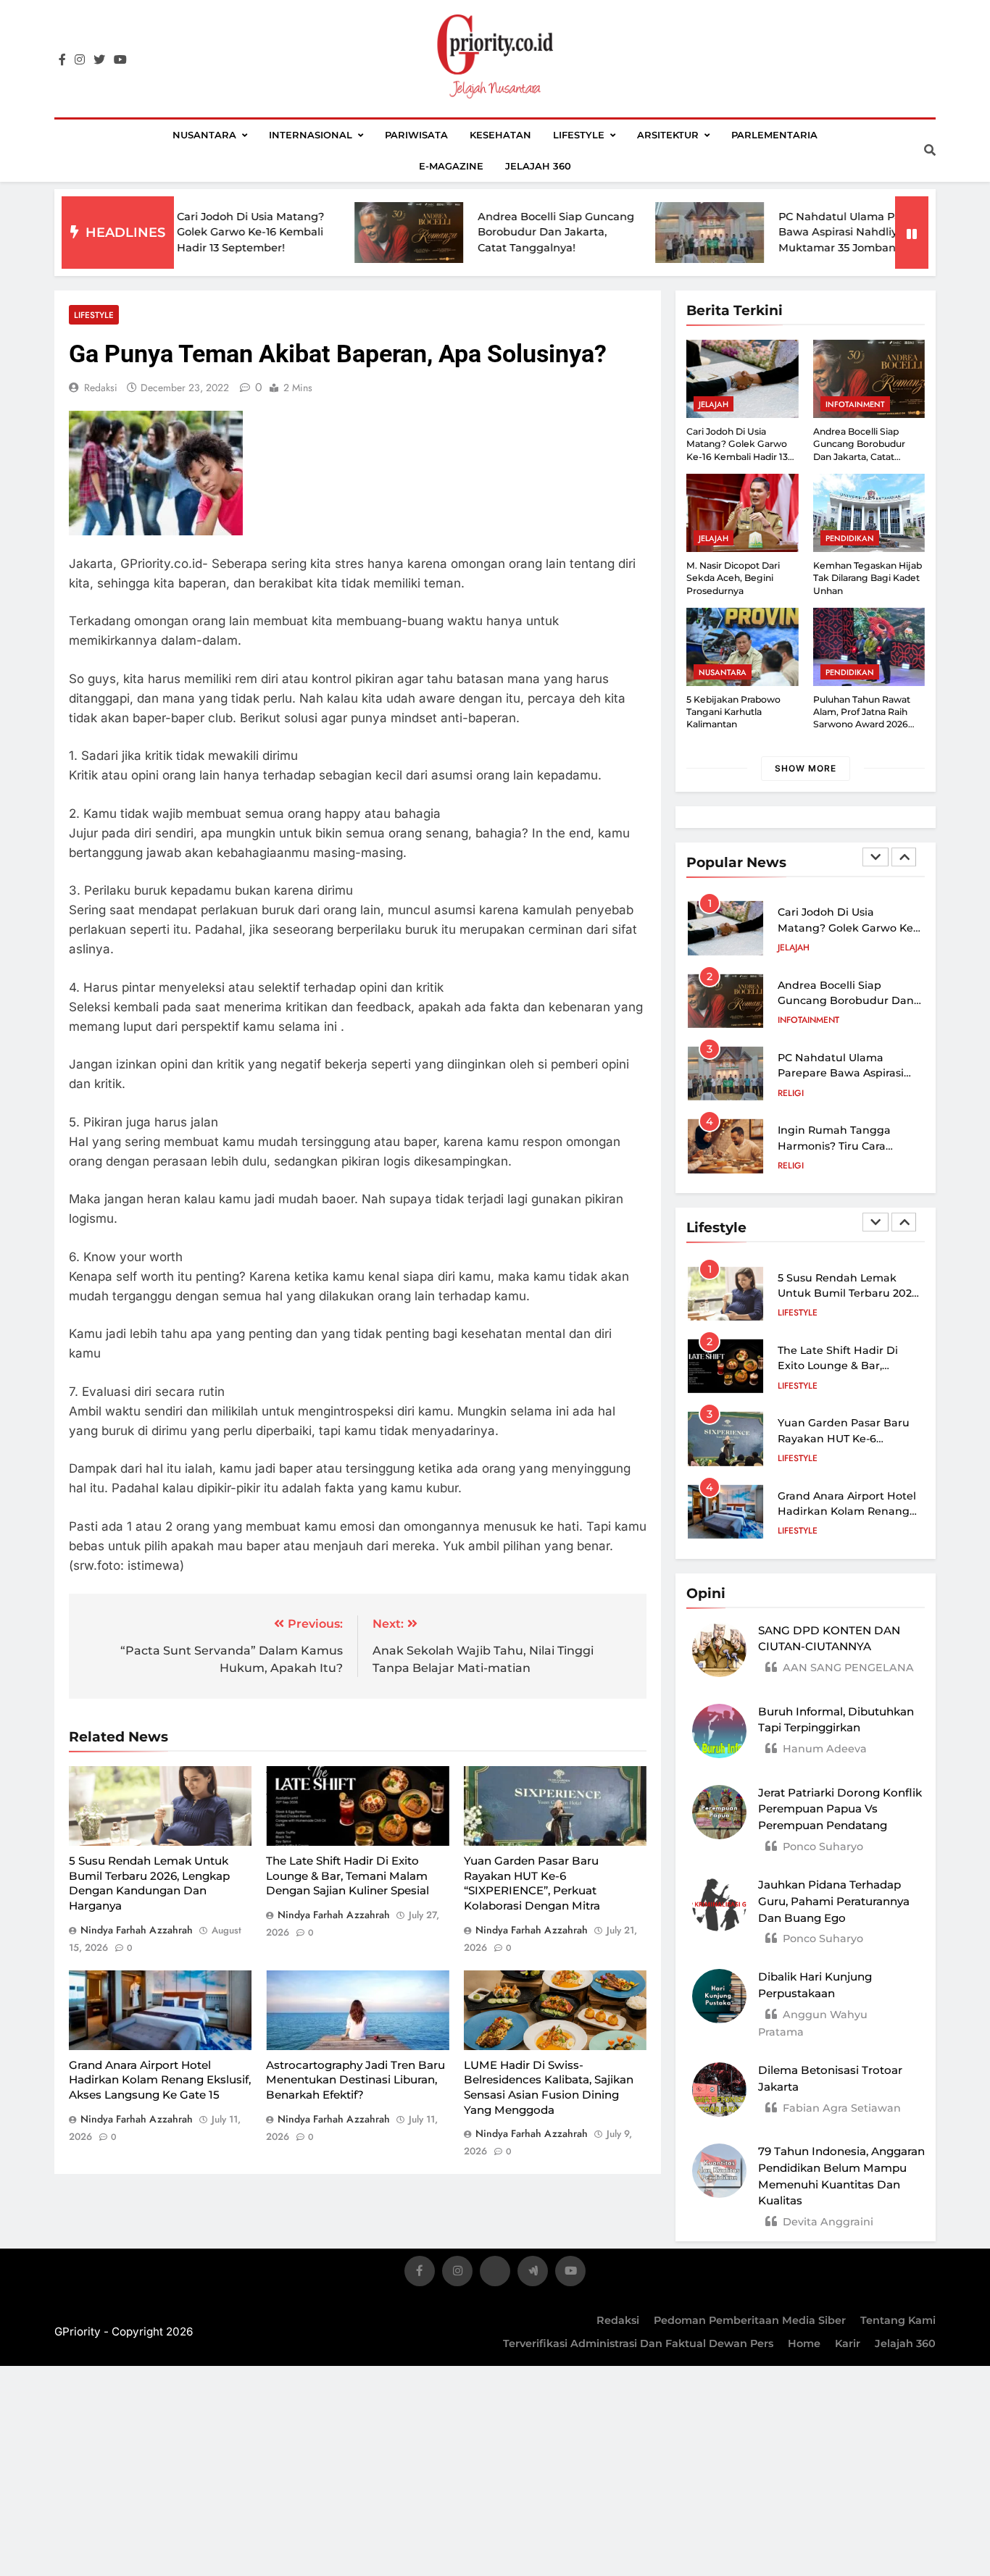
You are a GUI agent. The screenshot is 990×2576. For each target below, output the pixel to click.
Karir (848, 2343)
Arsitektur (668, 135)
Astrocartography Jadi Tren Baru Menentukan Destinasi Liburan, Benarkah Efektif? (355, 2080)
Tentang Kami (898, 2320)
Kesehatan (500, 135)
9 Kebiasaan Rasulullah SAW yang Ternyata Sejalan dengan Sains (840, 1153)
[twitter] (99, 60)
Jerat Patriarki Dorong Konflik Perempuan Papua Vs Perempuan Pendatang (840, 1809)
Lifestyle (579, 135)
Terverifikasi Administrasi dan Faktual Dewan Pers (638, 2343)
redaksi (101, 388)
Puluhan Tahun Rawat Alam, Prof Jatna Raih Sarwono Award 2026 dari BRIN (862, 718)
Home (804, 2343)
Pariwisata (416, 135)
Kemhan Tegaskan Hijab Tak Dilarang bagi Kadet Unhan (868, 578)
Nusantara (204, 135)
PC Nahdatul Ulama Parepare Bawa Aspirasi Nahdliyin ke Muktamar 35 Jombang (783, 232)
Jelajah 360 (538, 166)
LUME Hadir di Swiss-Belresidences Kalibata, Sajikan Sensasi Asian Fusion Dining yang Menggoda (549, 2087)
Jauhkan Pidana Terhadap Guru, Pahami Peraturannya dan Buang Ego (834, 1901)
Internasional (311, 135)
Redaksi (618, 2320)
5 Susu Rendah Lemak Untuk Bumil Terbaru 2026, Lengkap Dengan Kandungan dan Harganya (149, 1883)
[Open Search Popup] (930, 150)
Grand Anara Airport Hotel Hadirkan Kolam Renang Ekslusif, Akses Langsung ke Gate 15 (160, 2080)
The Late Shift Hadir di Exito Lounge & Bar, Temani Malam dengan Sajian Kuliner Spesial (348, 1875)
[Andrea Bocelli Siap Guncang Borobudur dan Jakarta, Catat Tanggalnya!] (334, 233)
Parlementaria (774, 135)
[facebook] (62, 60)
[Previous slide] (875, 857)
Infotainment (855, 404)
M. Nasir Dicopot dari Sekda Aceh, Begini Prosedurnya (733, 578)
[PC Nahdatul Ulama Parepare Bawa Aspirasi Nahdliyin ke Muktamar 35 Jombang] (635, 233)
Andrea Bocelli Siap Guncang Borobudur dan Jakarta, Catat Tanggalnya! (481, 232)
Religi (791, 1027)
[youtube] (120, 60)
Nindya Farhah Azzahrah (137, 1930)
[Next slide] (904, 857)
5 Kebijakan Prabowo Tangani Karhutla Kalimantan (733, 712)
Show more (806, 768)
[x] (495, 2274)
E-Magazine (451, 166)
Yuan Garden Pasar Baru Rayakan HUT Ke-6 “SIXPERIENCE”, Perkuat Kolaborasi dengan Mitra (532, 1883)
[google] (533, 2274)
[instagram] (80, 60)
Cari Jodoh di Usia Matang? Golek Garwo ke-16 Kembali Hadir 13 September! (176, 232)
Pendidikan (850, 538)
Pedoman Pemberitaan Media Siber (750, 2320)
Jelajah (714, 404)
